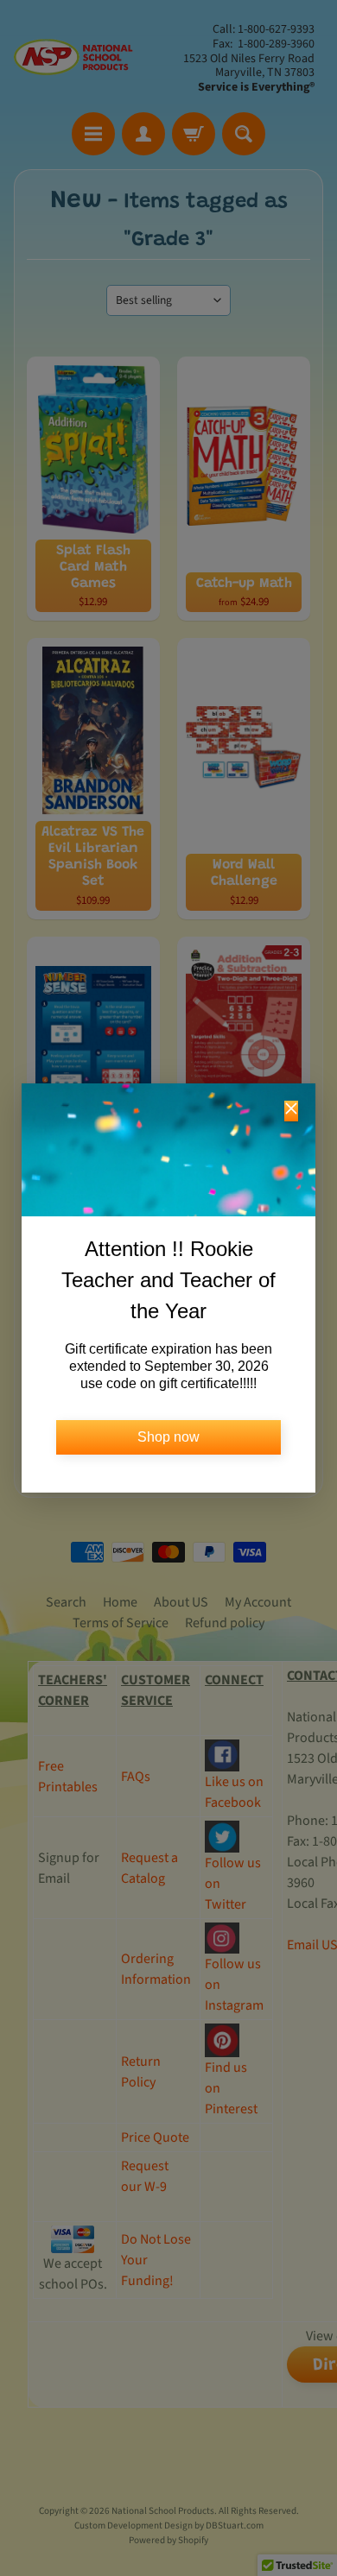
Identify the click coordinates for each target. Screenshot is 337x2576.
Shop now (168, 1437)
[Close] (291, 1111)
